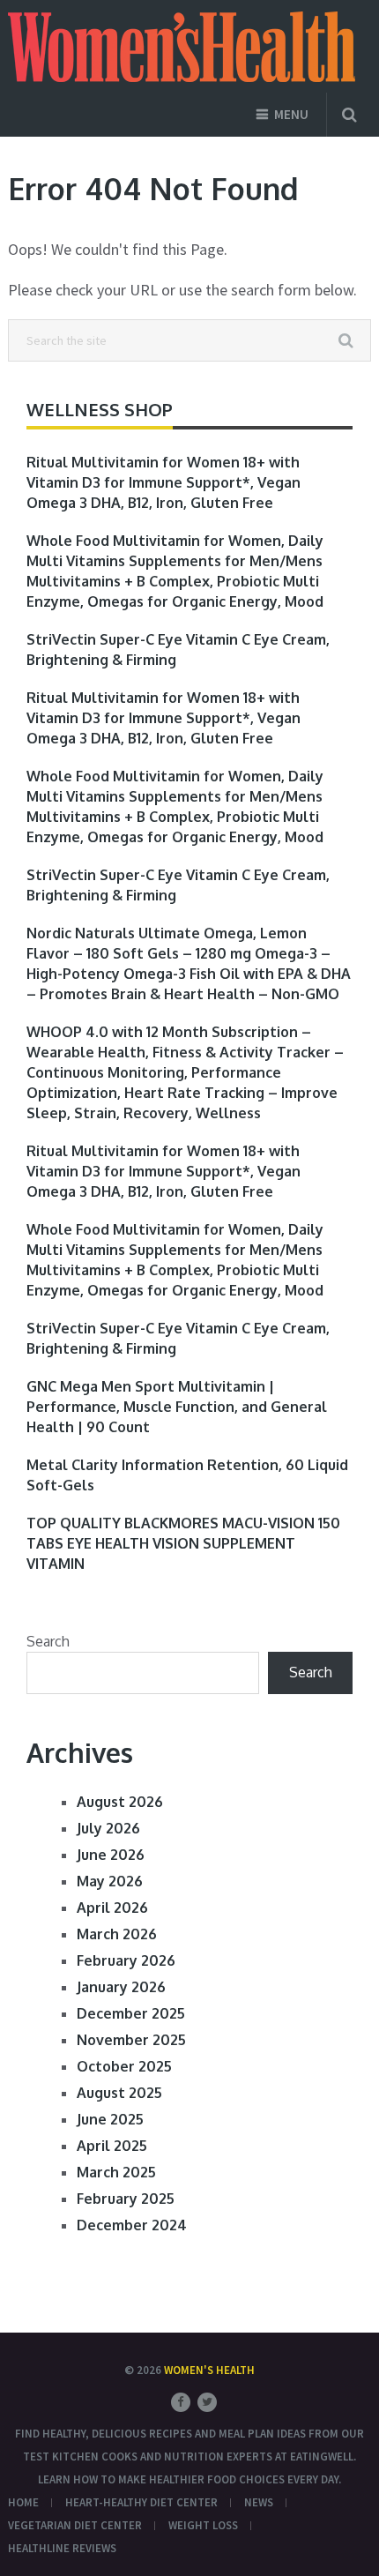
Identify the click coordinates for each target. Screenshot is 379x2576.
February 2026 (126, 1960)
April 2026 (112, 1908)
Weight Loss (203, 2525)
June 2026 (111, 1855)
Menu (291, 114)
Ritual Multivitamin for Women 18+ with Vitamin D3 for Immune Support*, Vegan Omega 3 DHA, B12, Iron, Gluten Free (163, 482)
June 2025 (110, 2119)
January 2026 (121, 1987)
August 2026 (120, 1802)
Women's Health (209, 2370)
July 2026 (108, 1828)
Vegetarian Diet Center (75, 2525)
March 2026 (117, 1934)
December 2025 (131, 2013)
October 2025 (124, 2066)
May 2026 (110, 1881)
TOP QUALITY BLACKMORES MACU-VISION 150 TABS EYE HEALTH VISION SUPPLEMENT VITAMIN (183, 1543)
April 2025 (112, 2146)
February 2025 (126, 2199)
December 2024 (132, 2225)
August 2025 (119, 2093)
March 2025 (116, 2172)
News (259, 2502)
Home (23, 2502)
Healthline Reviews (62, 2548)
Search (48, 1641)
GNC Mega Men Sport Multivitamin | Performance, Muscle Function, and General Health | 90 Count (177, 1407)
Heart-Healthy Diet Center (141, 2502)
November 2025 (131, 2040)
